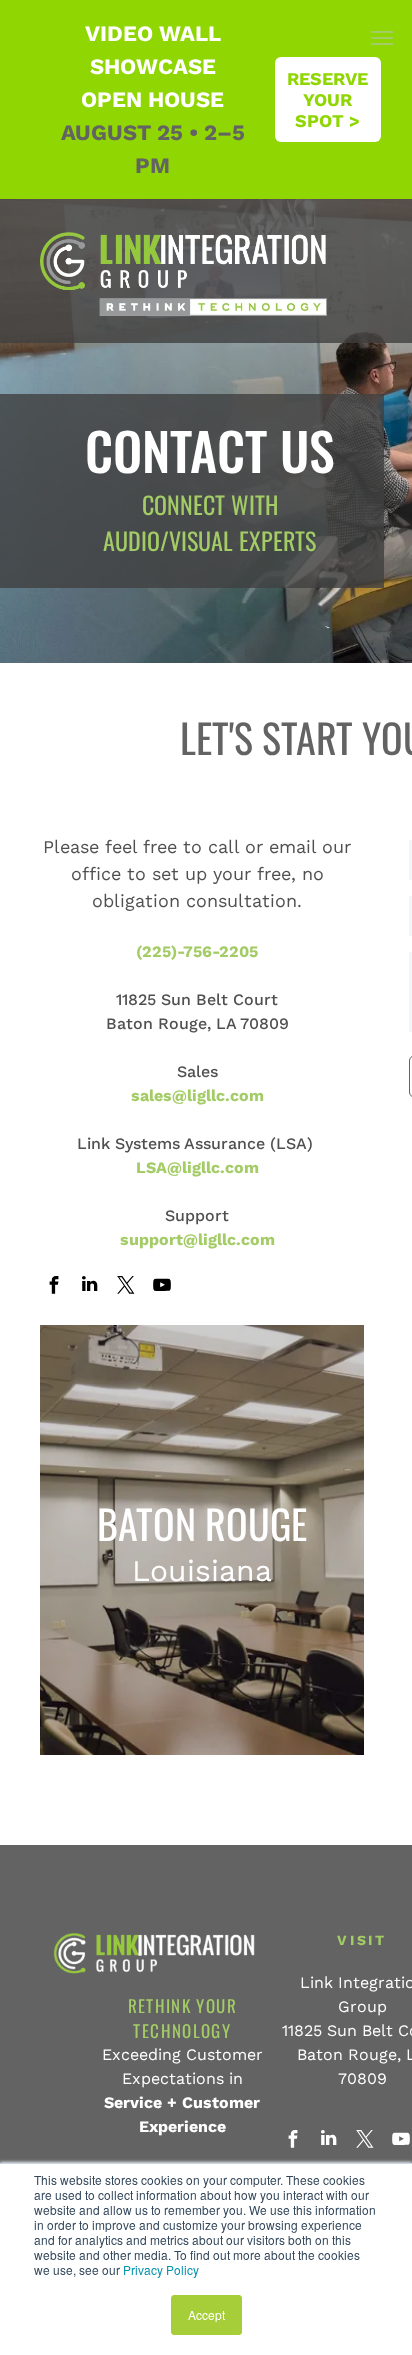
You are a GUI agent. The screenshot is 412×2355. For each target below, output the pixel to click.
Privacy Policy (161, 2269)
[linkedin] (89, 1287)
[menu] (382, 38)
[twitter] (125, 1287)
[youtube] (161, 1287)
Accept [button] (206, 2314)
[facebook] (53, 1287)
